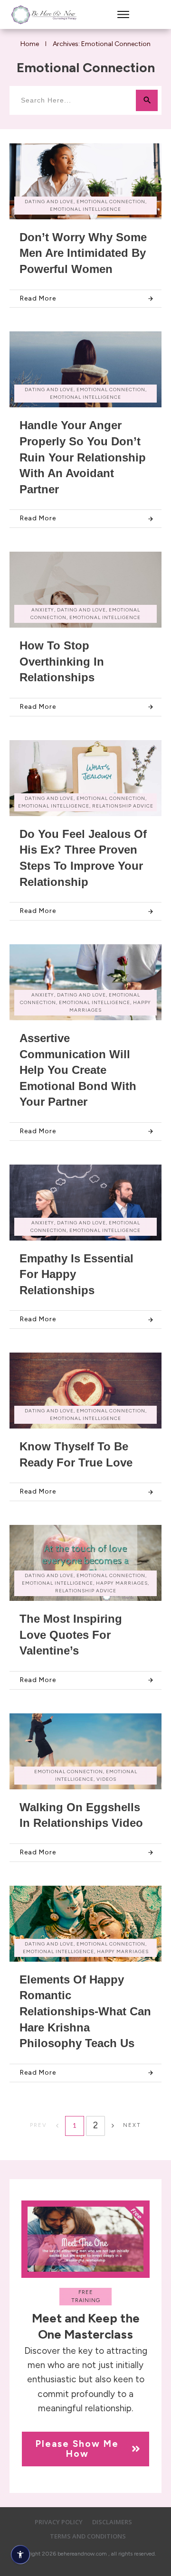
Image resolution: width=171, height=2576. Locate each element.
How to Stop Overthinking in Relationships (62, 661)
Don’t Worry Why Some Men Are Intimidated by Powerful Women (83, 253)
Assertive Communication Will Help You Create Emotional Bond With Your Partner (78, 1070)
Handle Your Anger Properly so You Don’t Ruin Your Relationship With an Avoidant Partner (83, 457)
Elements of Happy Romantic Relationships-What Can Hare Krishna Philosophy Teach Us (85, 2011)
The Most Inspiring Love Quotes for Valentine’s (71, 1635)
